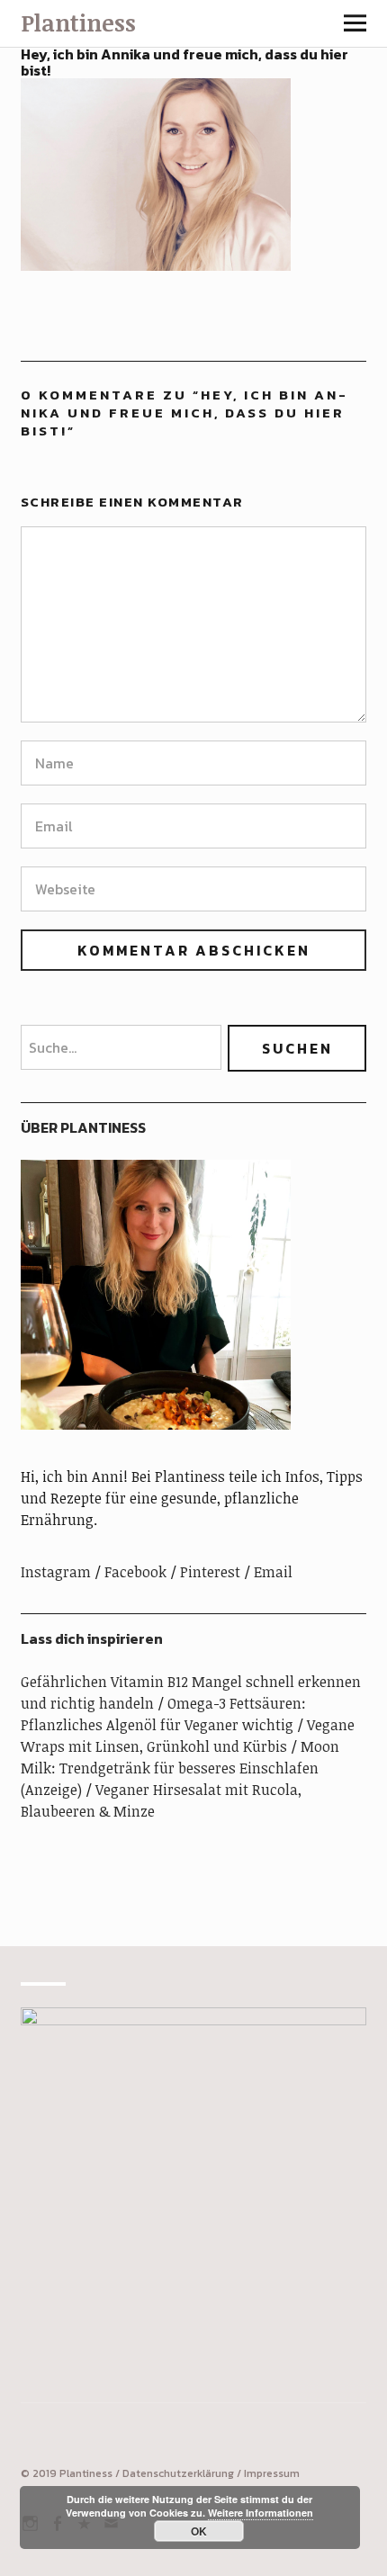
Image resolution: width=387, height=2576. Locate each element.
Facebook (135, 1572)
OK (199, 2531)
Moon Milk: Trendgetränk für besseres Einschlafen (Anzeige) (180, 1768)
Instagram (56, 1572)
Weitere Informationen (261, 2513)
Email (273, 1572)
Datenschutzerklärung (178, 2473)
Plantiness (78, 22)
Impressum (272, 2473)
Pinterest (210, 1572)
